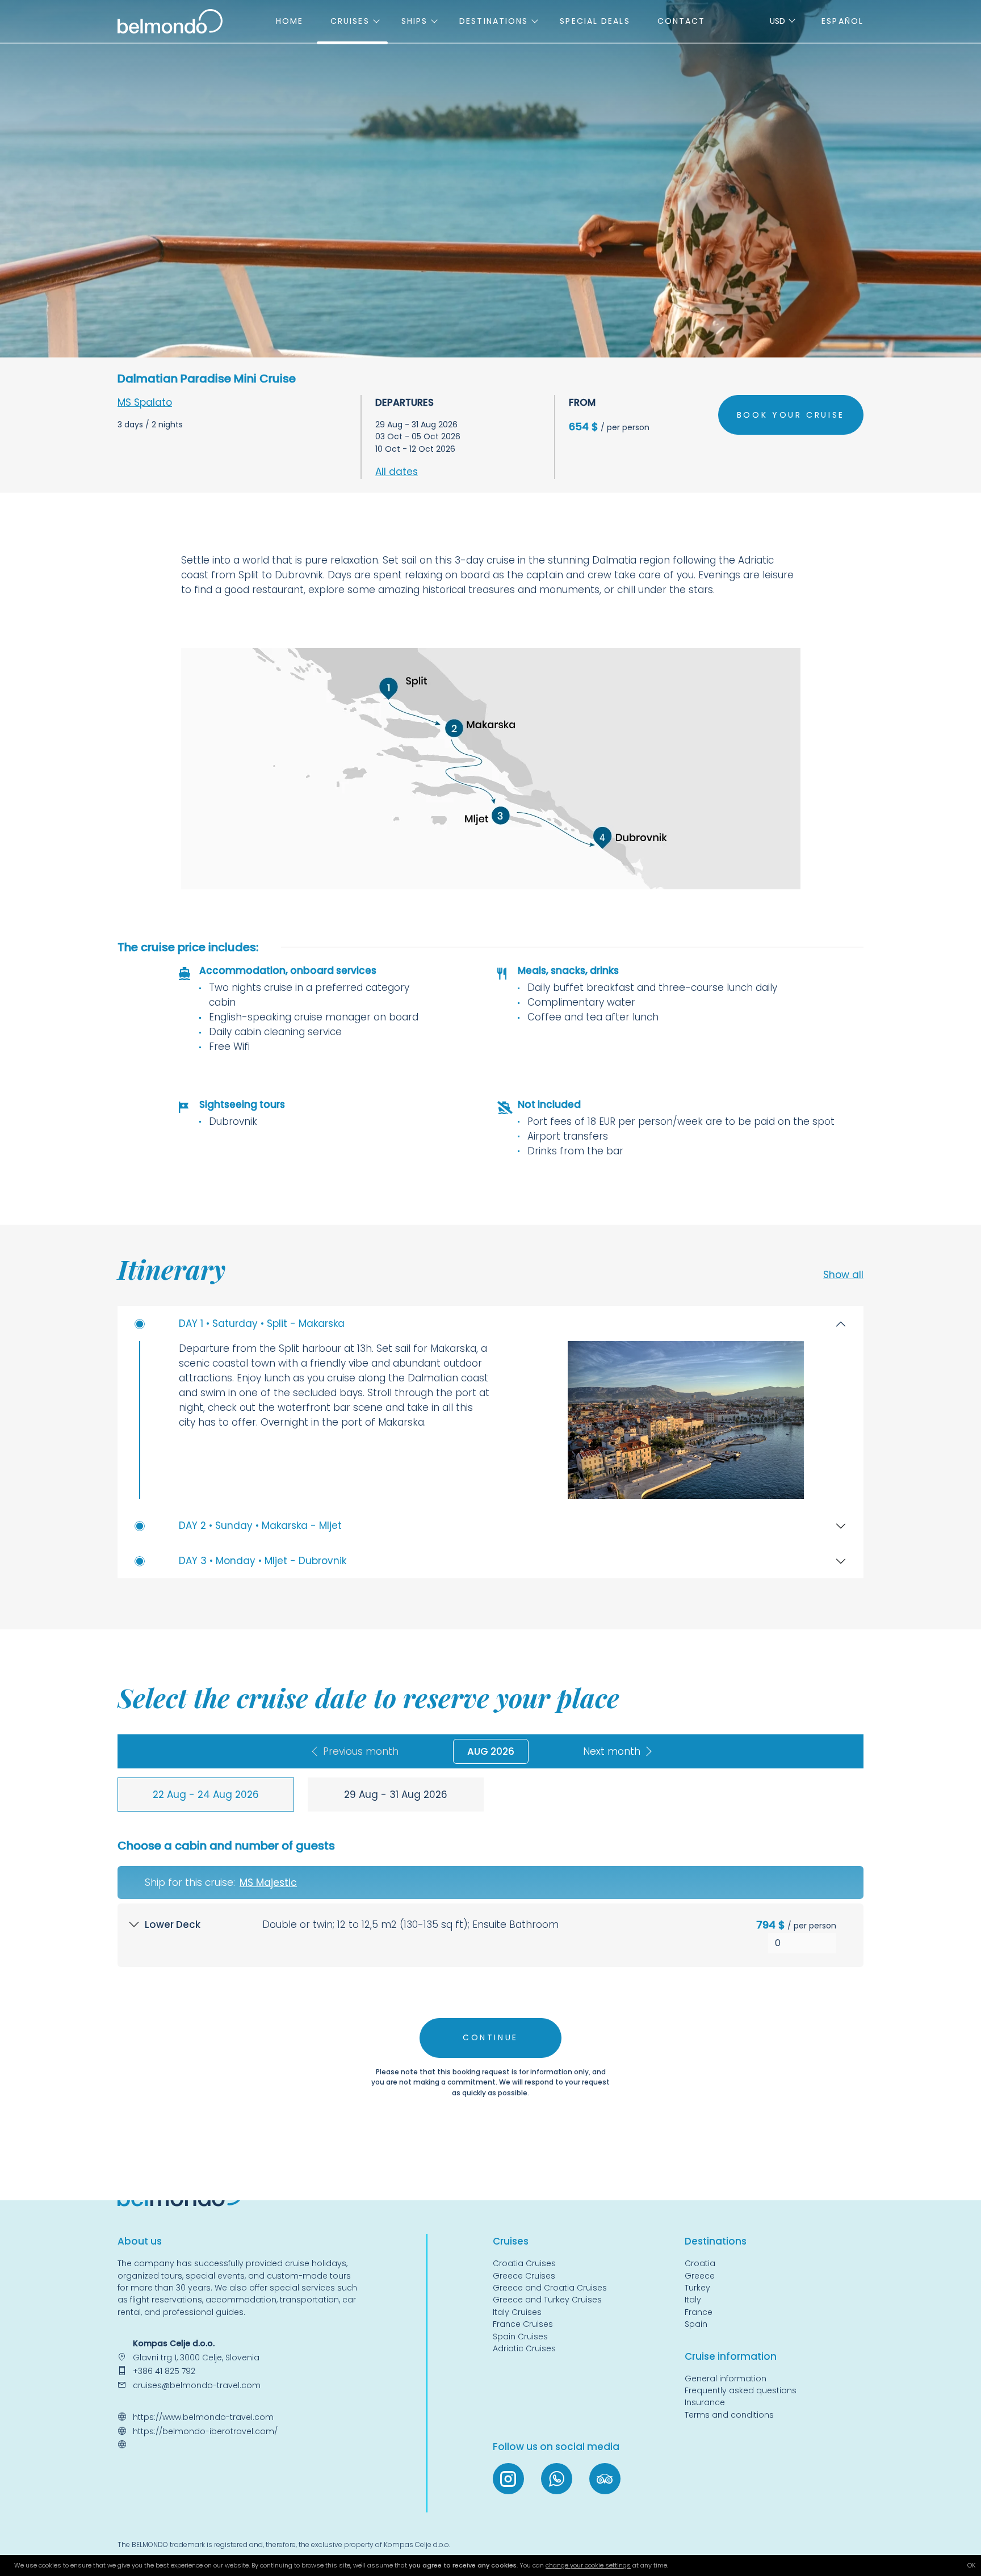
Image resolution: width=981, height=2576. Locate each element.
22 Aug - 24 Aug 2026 (206, 1795)
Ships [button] (415, 21)
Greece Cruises (524, 2276)
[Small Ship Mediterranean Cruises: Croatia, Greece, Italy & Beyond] (170, 20)
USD (777, 21)
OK (971, 2565)
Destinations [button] (494, 21)
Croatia (700, 2263)
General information (726, 2379)
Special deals (595, 21)
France (699, 2312)
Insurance (705, 2402)
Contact (682, 21)
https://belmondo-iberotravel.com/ (205, 2431)
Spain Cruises (520, 2337)
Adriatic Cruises (524, 2348)
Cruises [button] (350, 21)
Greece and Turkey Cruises (547, 2300)
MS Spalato (145, 402)
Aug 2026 (491, 1751)
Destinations (716, 2241)
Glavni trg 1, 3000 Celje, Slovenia (196, 2358)
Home (290, 21)
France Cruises (523, 2324)
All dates (397, 472)
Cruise (508, 2241)
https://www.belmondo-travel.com (203, 2417)
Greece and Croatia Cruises (550, 2288)
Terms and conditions (729, 2415)
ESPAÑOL (842, 21)
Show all (843, 1275)
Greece (700, 2276)
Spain (696, 2324)
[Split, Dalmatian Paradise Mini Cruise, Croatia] (686, 1420)
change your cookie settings (588, 2565)
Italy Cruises (517, 2312)
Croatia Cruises (524, 2263)
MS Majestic (268, 1882)
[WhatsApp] (557, 2479)
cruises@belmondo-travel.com (197, 2385)
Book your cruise (791, 415)
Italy (693, 2300)
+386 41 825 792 (164, 2371)
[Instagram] (508, 2479)
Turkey (697, 2288)
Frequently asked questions (741, 2390)
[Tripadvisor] (605, 2479)
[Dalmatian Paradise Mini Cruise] (491, 769)
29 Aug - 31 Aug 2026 (396, 1795)
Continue (491, 2037)
